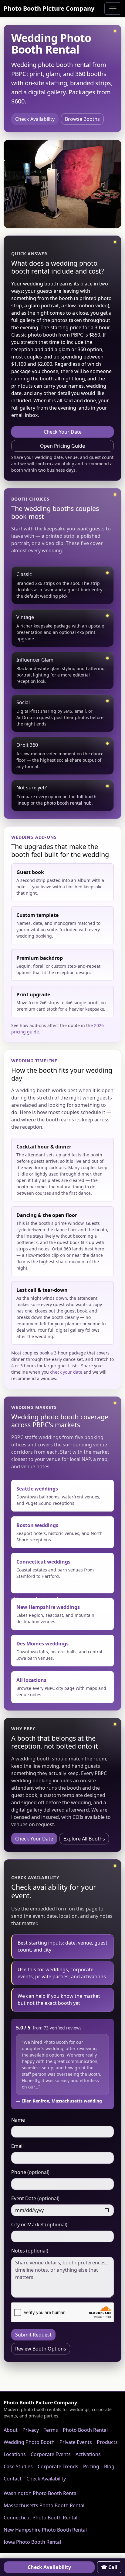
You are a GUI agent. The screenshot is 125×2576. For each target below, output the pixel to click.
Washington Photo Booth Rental (41, 2493)
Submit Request (33, 2335)
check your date (66, 1372)
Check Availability (35, 119)
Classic (24, 574)
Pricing (91, 2466)
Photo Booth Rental (85, 2430)
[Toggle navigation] (113, 9)
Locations (15, 2454)
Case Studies (18, 2466)
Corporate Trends (58, 2466)
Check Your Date (63, 432)
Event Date (35, 2198)
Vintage (25, 617)
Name (18, 2120)
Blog (109, 2466)
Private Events (76, 2442)
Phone (30, 2172)
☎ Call (109, 2567)
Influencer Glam (35, 660)
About (11, 2430)
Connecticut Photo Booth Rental (41, 2518)
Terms (51, 2430)
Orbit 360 (27, 745)
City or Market (39, 2225)
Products (107, 2442)
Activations (88, 2454)
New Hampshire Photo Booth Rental (45, 2530)
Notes (30, 2251)
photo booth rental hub (68, 803)
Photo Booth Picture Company (49, 8)
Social (23, 702)
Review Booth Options (41, 2349)
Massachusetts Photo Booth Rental (44, 2505)
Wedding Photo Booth (29, 2442)
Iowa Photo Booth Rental (32, 2542)
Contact (13, 2479)
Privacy (31, 2430)
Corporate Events (51, 2454)
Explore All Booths (84, 1839)
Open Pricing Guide (62, 446)
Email (17, 2146)
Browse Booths (82, 119)
